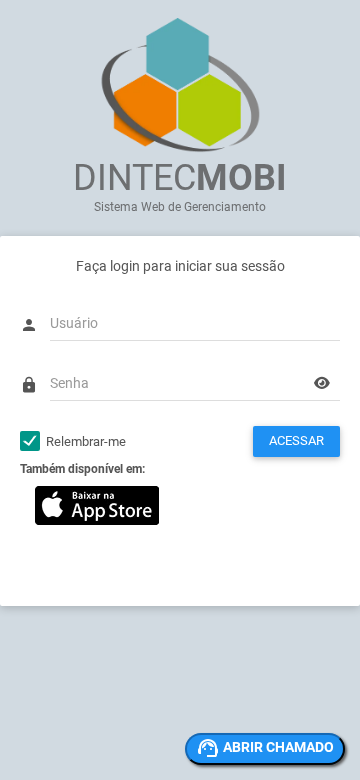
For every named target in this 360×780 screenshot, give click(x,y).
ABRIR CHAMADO (278, 747)
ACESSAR (296, 440)
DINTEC (180, 178)
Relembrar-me (86, 441)
